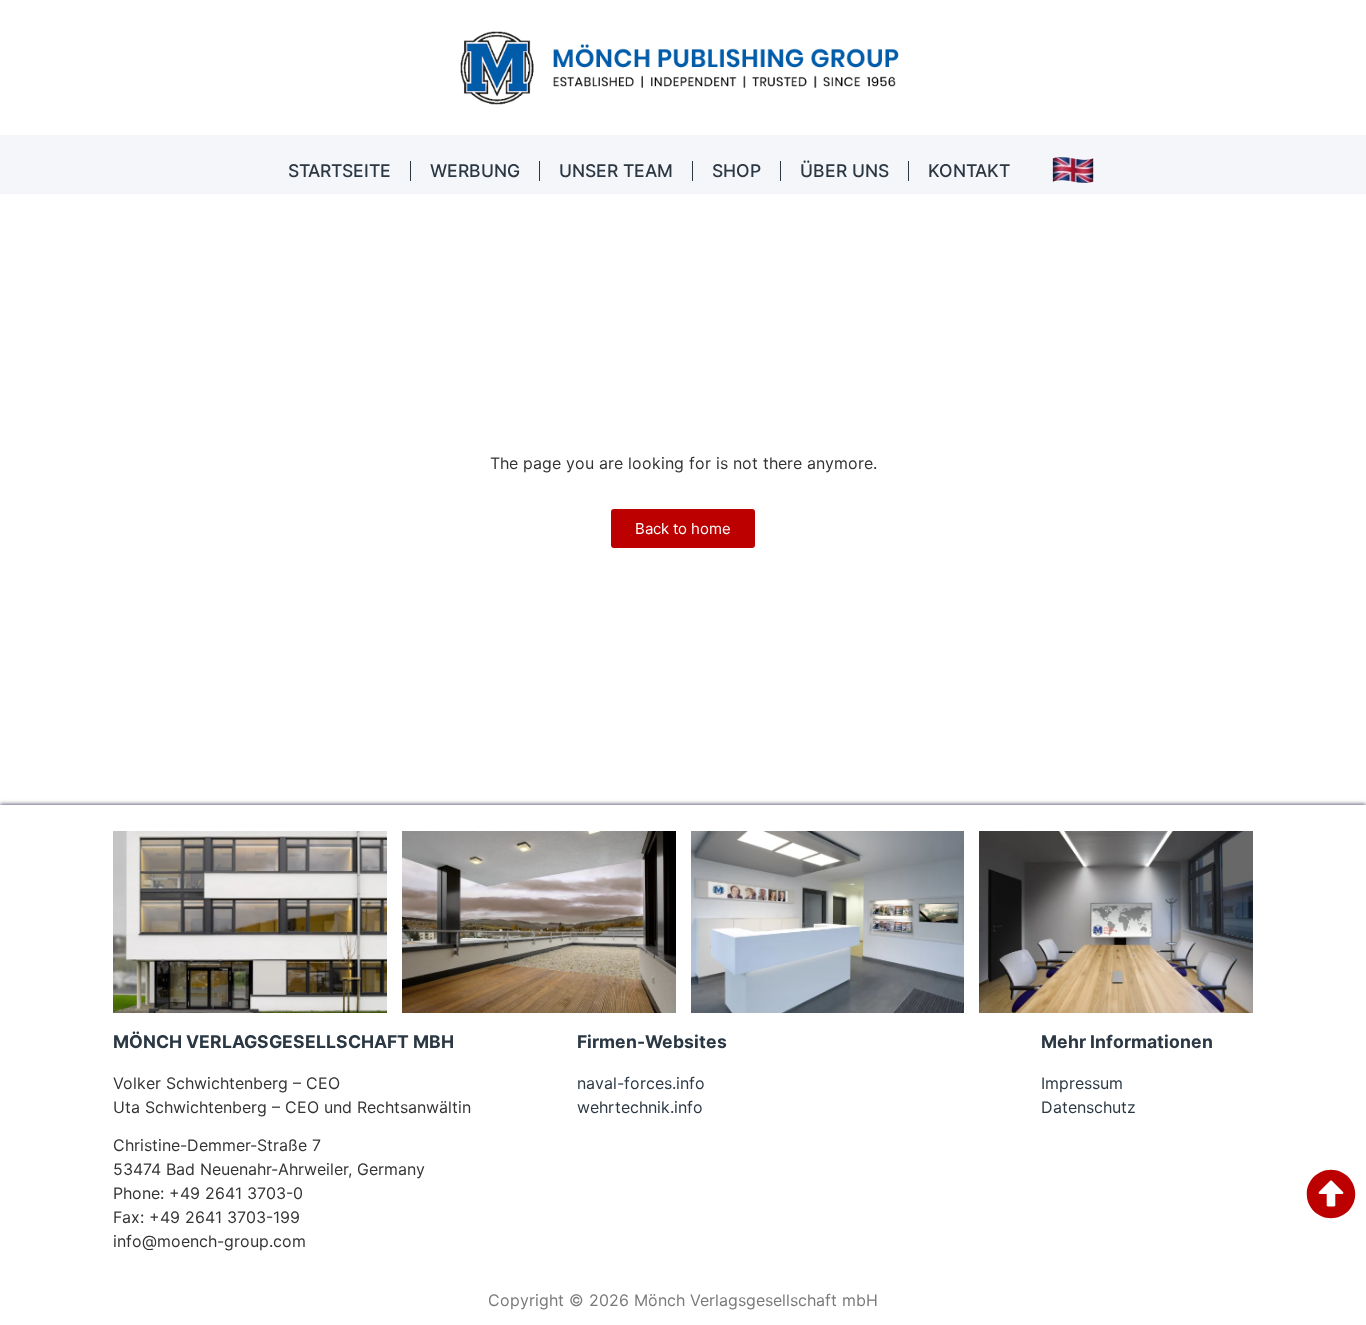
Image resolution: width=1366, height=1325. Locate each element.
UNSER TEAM (616, 170)
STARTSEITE (339, 170)
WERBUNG (475, 170)
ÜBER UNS (844, 170)
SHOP (736, 170)
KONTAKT (969, 170)
